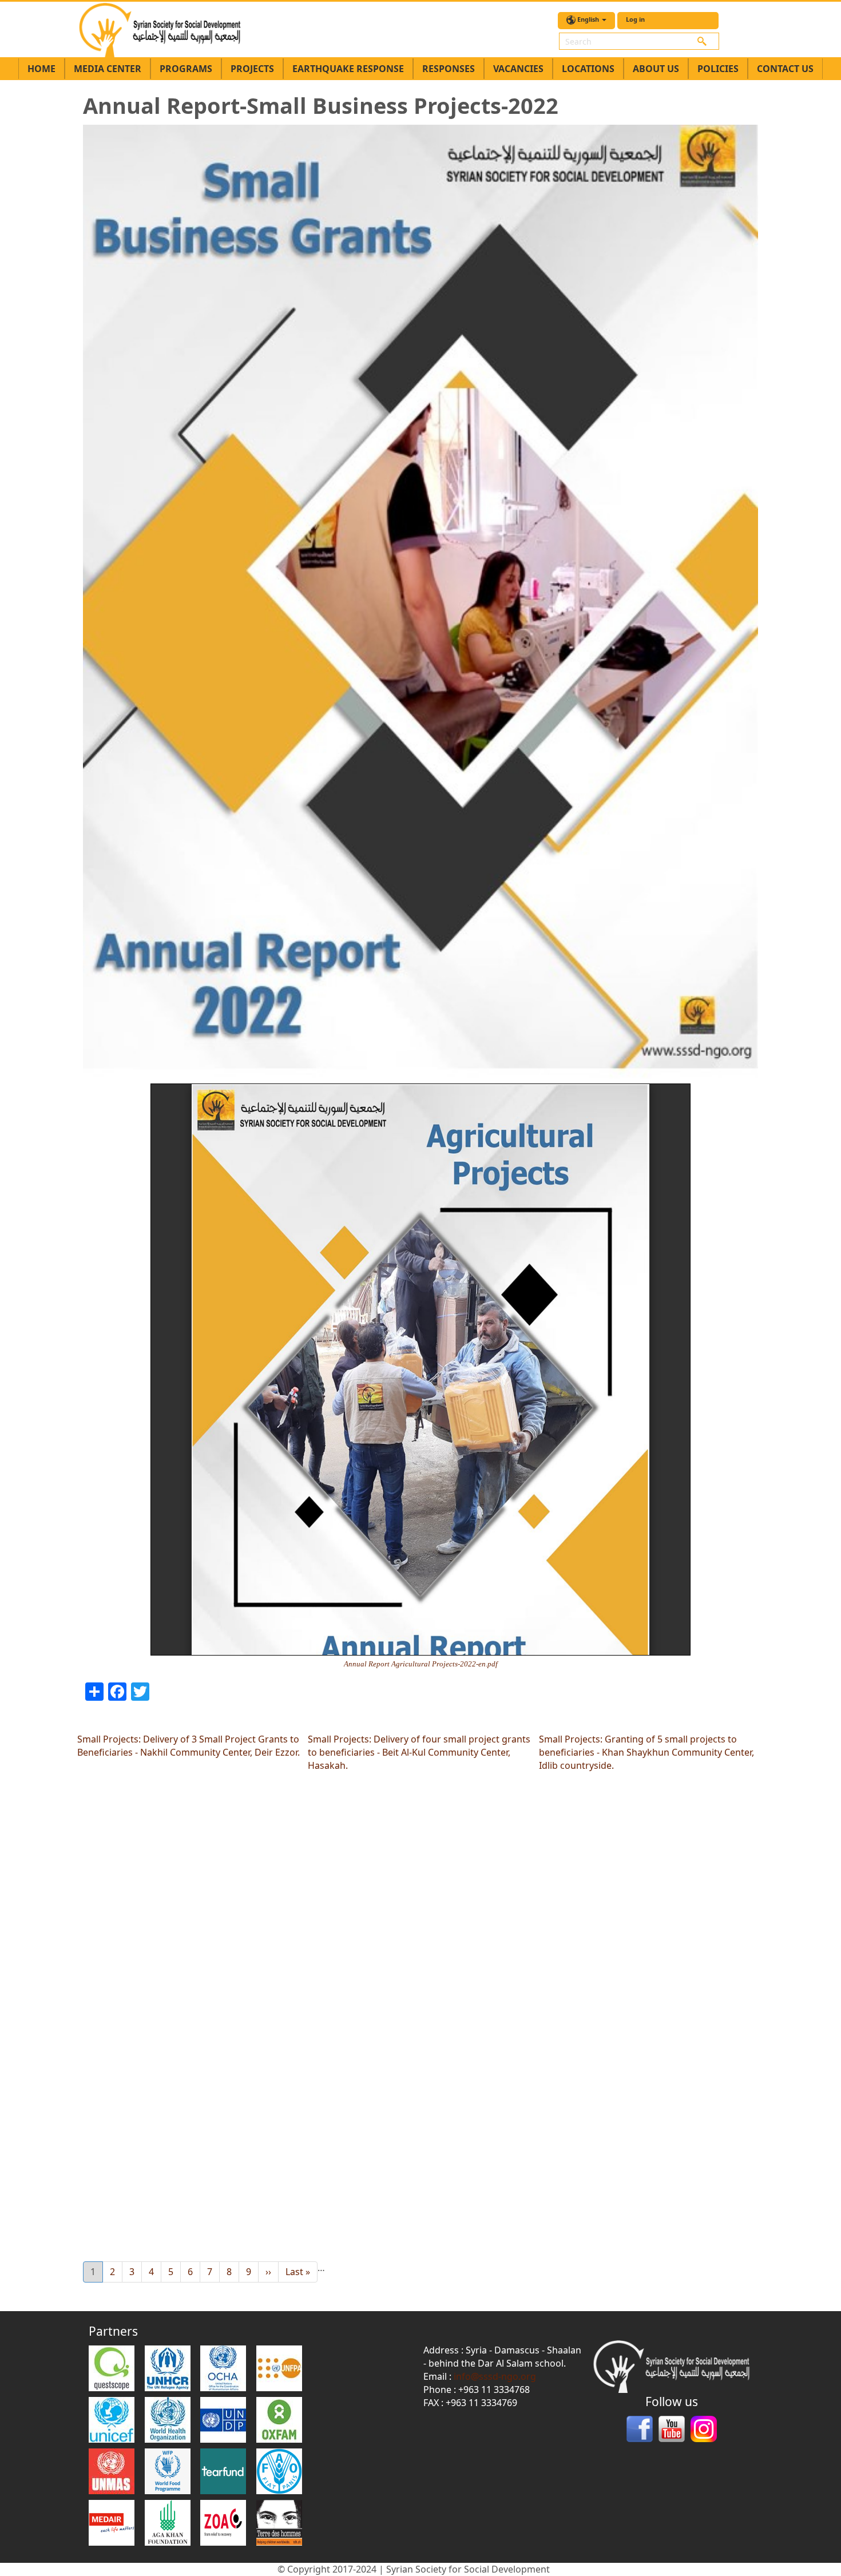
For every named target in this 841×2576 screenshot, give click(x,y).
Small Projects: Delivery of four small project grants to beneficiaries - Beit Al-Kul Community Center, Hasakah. (419, 1752)
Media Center (108, 69)
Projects (252, 69)
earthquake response (348, 69)
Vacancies (518, 69)
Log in (635, 19)
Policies (718, 69)
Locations (588, 69)
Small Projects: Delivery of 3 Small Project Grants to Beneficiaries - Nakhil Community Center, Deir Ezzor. (189, 1746)
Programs (186, 69)
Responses (449, 69)
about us (656, 69)
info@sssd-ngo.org (495, 2376)
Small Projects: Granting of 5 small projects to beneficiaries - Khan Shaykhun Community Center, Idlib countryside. (646, 1752)
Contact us (785, 69)
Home (41, 69)
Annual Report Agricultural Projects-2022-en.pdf (421, 1664)
